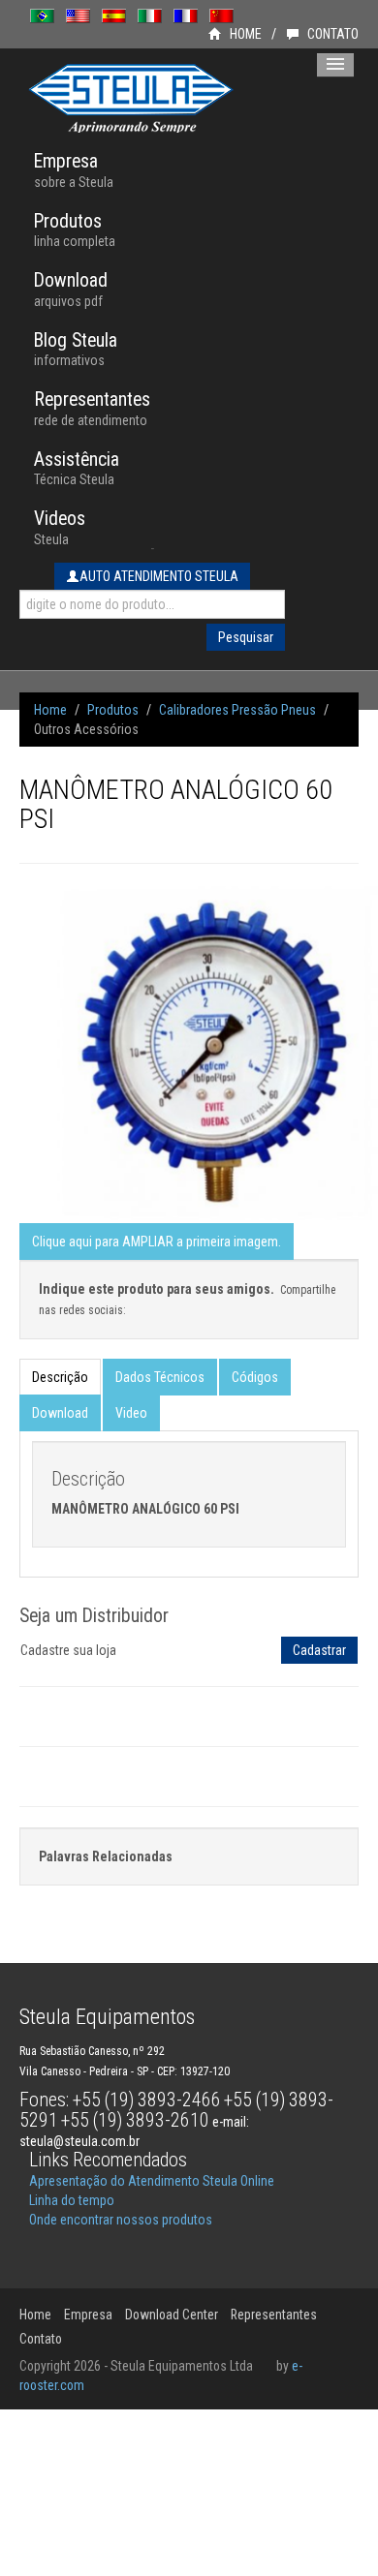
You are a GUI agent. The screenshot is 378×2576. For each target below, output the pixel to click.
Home (50, 710)
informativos (76, 349)
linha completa (75, 230)
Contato (41, 2339)
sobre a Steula (74, 170)
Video (131, 1413)
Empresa (88, 2315)
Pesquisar (246, 637)
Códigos (255, 1377)
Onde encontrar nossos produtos (121, 2220)
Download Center (172, 2315)
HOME (244, 34)
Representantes (274, 2315)
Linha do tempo (72, 2200)
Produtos (113, 710)
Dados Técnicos (160, 1377)
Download (60, 1413)
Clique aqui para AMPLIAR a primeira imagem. (157, 1242)
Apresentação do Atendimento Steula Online (152, 2181)
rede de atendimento (92, 408)
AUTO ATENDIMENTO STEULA (159, 576)
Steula (60, 527)
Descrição (60, 1377)
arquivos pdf (71, 289)
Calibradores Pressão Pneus (237, 710)
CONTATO (331, 34)
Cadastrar (319, 1650)
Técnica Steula (77, 468)
